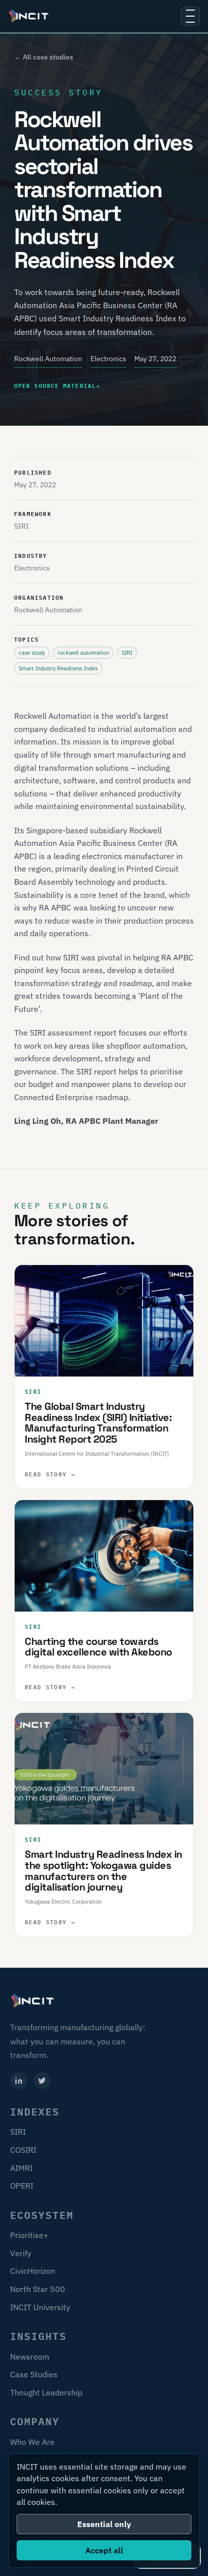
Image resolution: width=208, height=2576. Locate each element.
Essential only (104, 2524)
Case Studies (34, 2374)
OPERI (22, 2186)
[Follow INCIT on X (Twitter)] (42, 2081)
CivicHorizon (33, 2271)
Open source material (57, 385)
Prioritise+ (29, 2235)
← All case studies (44, 57)
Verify (21, 2253)
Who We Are (32, 2442)
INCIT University (40, 2307)
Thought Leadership (46, 2392)
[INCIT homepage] (29, 16)
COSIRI (23, 2150)
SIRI (18, 2132)
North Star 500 (38, 2289)
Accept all (104, 2550)
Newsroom (30, 2357)
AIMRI (21, 2168)
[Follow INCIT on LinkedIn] (19, 2081)
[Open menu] (190, 16)
